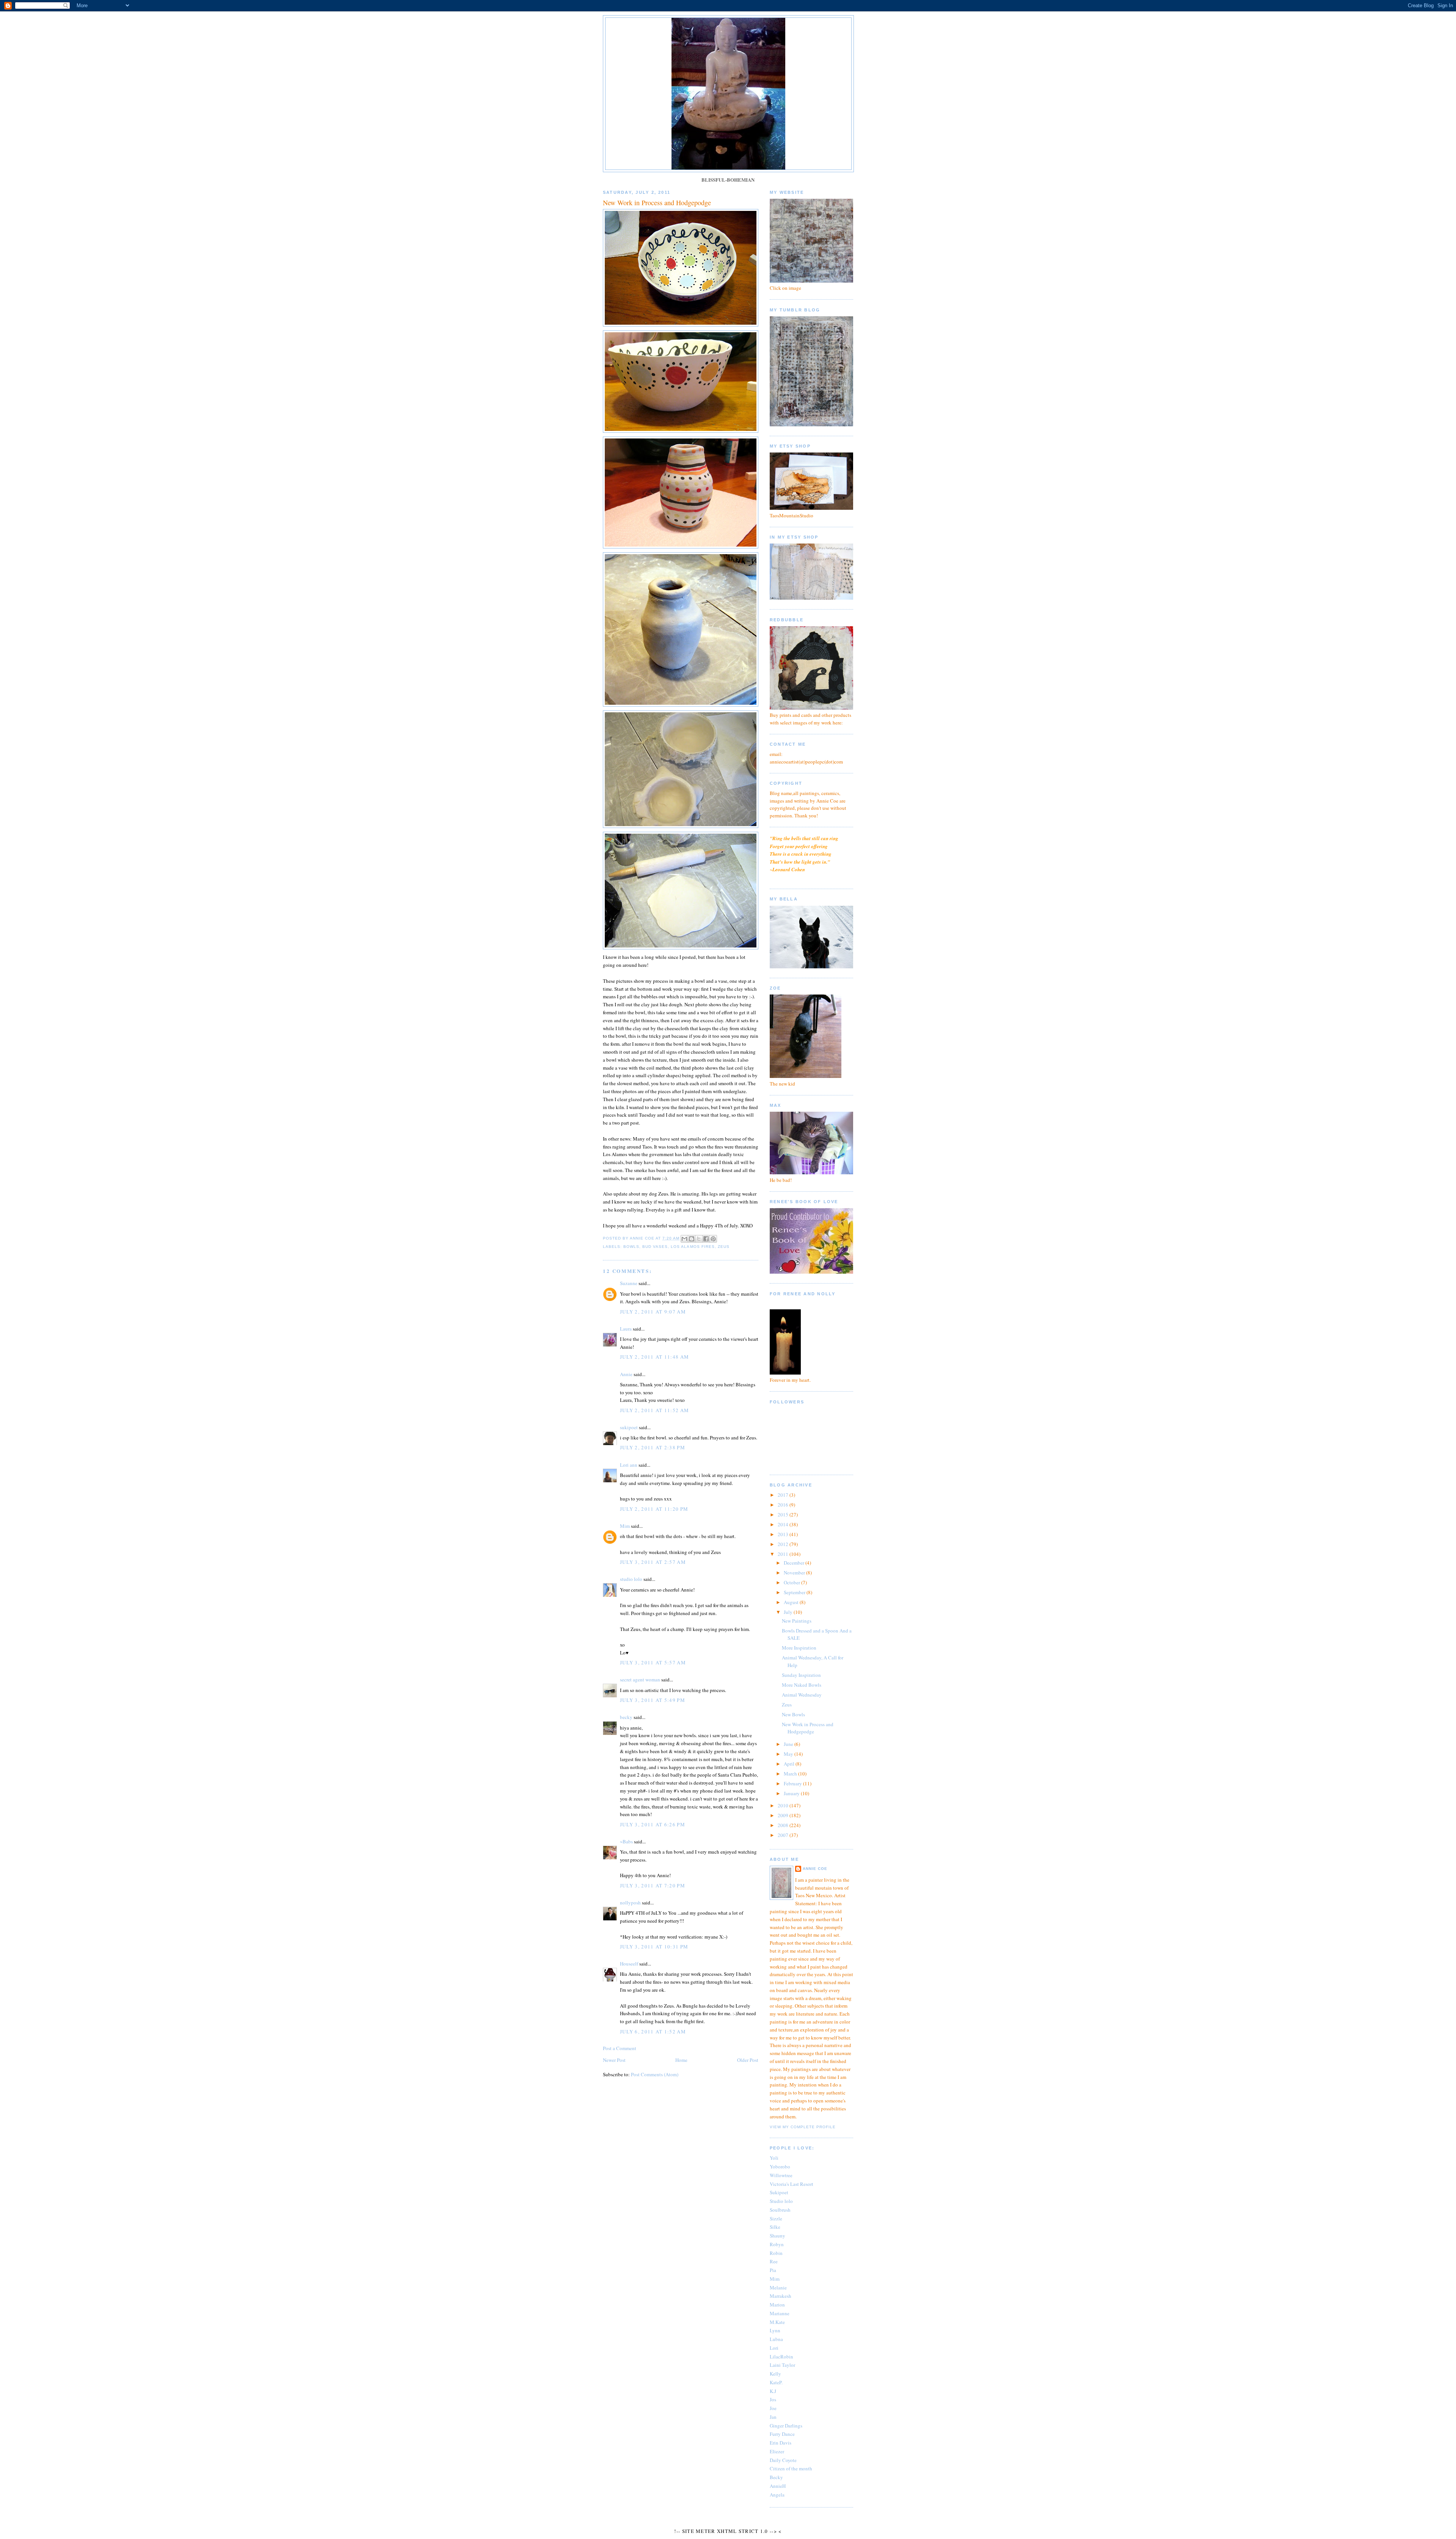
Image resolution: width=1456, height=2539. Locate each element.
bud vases (655, 1247)
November (795, 1573)
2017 (784, 1495)
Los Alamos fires (693, 1247)
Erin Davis (781, 2443)
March (791, 1774)
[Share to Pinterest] (713, 1239)
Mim (625, 1526)
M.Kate (777, 2322)
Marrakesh (781, 2296)
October (792, 1582)
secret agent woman (640, 1680)
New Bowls (793, 1714)
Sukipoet (779, 2192)
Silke (775, 2227)
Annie (626, 1374)
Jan (773, 2417)
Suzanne (629, 1283)
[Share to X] (699, 1239)
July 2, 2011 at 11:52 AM (654, 1410)
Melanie (778, 2288)
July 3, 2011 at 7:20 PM (653, 1885)
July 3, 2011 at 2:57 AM (653, 1562)
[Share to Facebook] (706, 1239)
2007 (784, 1835)
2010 (784, 1805)
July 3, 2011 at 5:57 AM (653, 1662)
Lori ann (629, 1465)
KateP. (776, 2382)
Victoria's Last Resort (792, 2184)
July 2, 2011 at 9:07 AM (653, 1312)
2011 (784, 1554)
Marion (777, 2305)
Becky (776, 2477)
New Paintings (797, 1621)
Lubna (776, 2339)
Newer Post (614, 2060)
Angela (777, 2495)
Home (681, 2060)
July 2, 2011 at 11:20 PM (654, 1509)
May (789, 1754)
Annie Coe (815, 1869)
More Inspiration (799, 1648)
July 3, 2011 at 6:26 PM (653, 1824)
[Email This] (684, 1239)
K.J (773, 2391)
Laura (626, 1329)
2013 (784, 1534)
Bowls (631, 1247)
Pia (773, 2270)
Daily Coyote (783, 2460)
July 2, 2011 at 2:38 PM (653, 1447)
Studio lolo (781, 2201)
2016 (784, 1505)
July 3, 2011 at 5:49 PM (653, 1700)
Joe (773, 2408)
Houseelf (629, 1964)
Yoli (774, 2158)
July (789, 1612)
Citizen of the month (791, 2468)
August (792, 1602)
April (790, 1764)
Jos (773, 2399)
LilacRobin (781, 2357)
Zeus (724, 1247)
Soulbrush (780, 2210)
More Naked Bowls (802, 1685)
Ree (774, 2261)
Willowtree (781, 2175)
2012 (784, 1544)
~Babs (626, 1841)
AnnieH (778, 2486)
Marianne (780, 2313)
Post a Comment (620, 2048)
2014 (784, 1524)
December (795, 1563)
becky (626, 1717)
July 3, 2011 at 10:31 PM (654, 1947)
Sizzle (776, 2218)
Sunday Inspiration (801, 1675)
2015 (784, 1515)
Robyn (777, 2244)
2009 (784, 1815)
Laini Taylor (782, 2365)
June (789, 1744)
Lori (774, 2348)
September (795, 1592)
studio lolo (631, 1579)
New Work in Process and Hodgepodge (808, 1728)
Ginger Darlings (786, 2426)
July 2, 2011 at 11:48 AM (654, 1357)
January (792, 1793)
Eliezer (777, 2451)
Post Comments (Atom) (655, 2074)
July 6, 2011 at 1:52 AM (653, 2032)
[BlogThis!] (692, 1239)
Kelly (775, 2374)
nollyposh (630, 1903)
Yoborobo (780, 2167)
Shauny (777, 2236)
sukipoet (629, 1427)
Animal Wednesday (802, 1695)
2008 (784, 1825)
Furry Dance (782, 2434)
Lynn (775, 2330)
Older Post (748, 2060)
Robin (776, 2253)
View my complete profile (803, 2127)
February (793, 1783)
